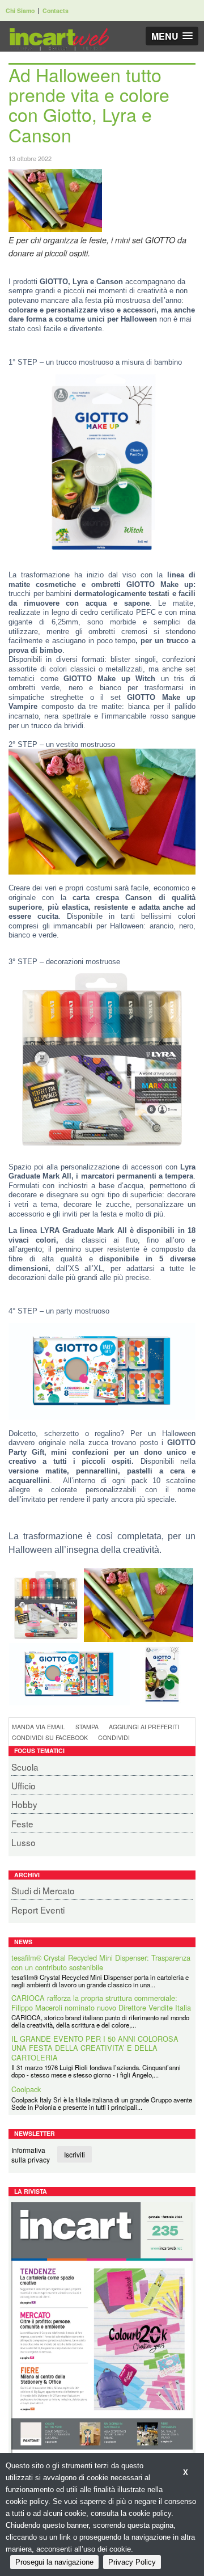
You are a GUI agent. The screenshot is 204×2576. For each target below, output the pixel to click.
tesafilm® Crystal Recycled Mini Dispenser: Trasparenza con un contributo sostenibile (101, 1963)
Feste (22, 1823)
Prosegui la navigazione (54, 2562)
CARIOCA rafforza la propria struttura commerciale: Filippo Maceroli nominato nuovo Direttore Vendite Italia (101, 2003)
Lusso (24, 1842)
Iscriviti (75, 2154)
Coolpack (26, 2090)
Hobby (24, 1804)
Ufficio (24, 1785)
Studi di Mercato (43, 1890)
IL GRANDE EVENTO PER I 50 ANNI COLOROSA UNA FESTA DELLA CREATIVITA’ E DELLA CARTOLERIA (95, 2049)
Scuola (25, 1767)
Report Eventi (38, 1910)
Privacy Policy (132, 2562)
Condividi (114, 1737)
